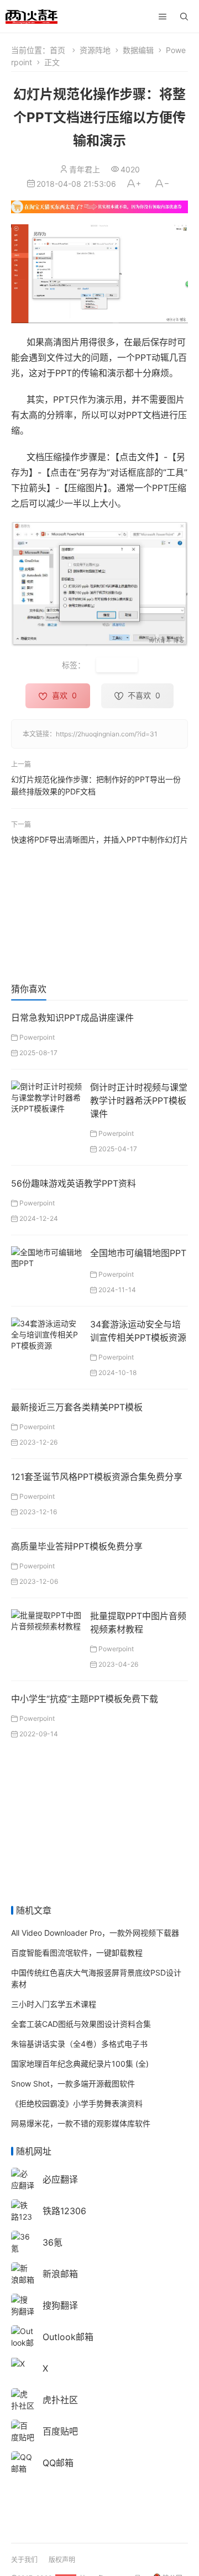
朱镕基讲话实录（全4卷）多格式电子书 (79, 2044)
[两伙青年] (32, 15)
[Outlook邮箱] (23, 2341)
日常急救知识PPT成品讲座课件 (72, 1018)
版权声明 (62, 2560)
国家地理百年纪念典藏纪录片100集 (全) (80, 2064)
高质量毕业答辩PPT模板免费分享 (77, 1546)
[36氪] (23, 2242)
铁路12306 (64, 2211)
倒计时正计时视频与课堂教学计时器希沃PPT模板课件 (139, 1100)
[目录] (163, 17)
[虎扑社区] (23, 2399)
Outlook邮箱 (68, 2337)
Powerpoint (37, 1037)
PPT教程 (117, 665)
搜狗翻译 (60, 2305)
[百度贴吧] (23, 2430)
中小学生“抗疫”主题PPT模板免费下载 (85, 1699)
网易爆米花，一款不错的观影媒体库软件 (81, 2123)
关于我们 (24, 2560)
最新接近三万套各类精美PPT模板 (77, 1407)
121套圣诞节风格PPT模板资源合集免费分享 (97, 1477)
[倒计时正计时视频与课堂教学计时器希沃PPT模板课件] (46, 1096)
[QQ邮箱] (23, 2462)
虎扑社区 (60, 2400)
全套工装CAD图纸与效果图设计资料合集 (81, 2024)
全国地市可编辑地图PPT (138, 1253)
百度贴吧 (60, 2431)
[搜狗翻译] (23, 2304)
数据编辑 (138, 50)
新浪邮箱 (60, 2274)
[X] (18, 2363)
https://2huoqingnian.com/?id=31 (107, 734)
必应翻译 (60, 2179)
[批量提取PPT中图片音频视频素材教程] (46, 1619)
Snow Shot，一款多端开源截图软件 (73, 2084)
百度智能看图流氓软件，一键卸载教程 (77, 1953)
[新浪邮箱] (23, 2273)
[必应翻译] (23, 2179)
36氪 (53, 2242)
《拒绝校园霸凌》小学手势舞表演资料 (77, 2103)
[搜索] (184, 17)
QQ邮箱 (58, 2463)
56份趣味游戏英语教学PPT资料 (74, 1183)
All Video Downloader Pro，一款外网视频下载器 (95, 1933)
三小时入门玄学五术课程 (54, 2004)
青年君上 (85, 169)
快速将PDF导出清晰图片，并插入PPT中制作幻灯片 (99, 839)
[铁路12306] (23, 2216)
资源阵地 (95, 50)
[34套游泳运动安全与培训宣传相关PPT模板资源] (46, 1333)
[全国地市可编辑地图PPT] (46, 1257)
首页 (57, 50)
